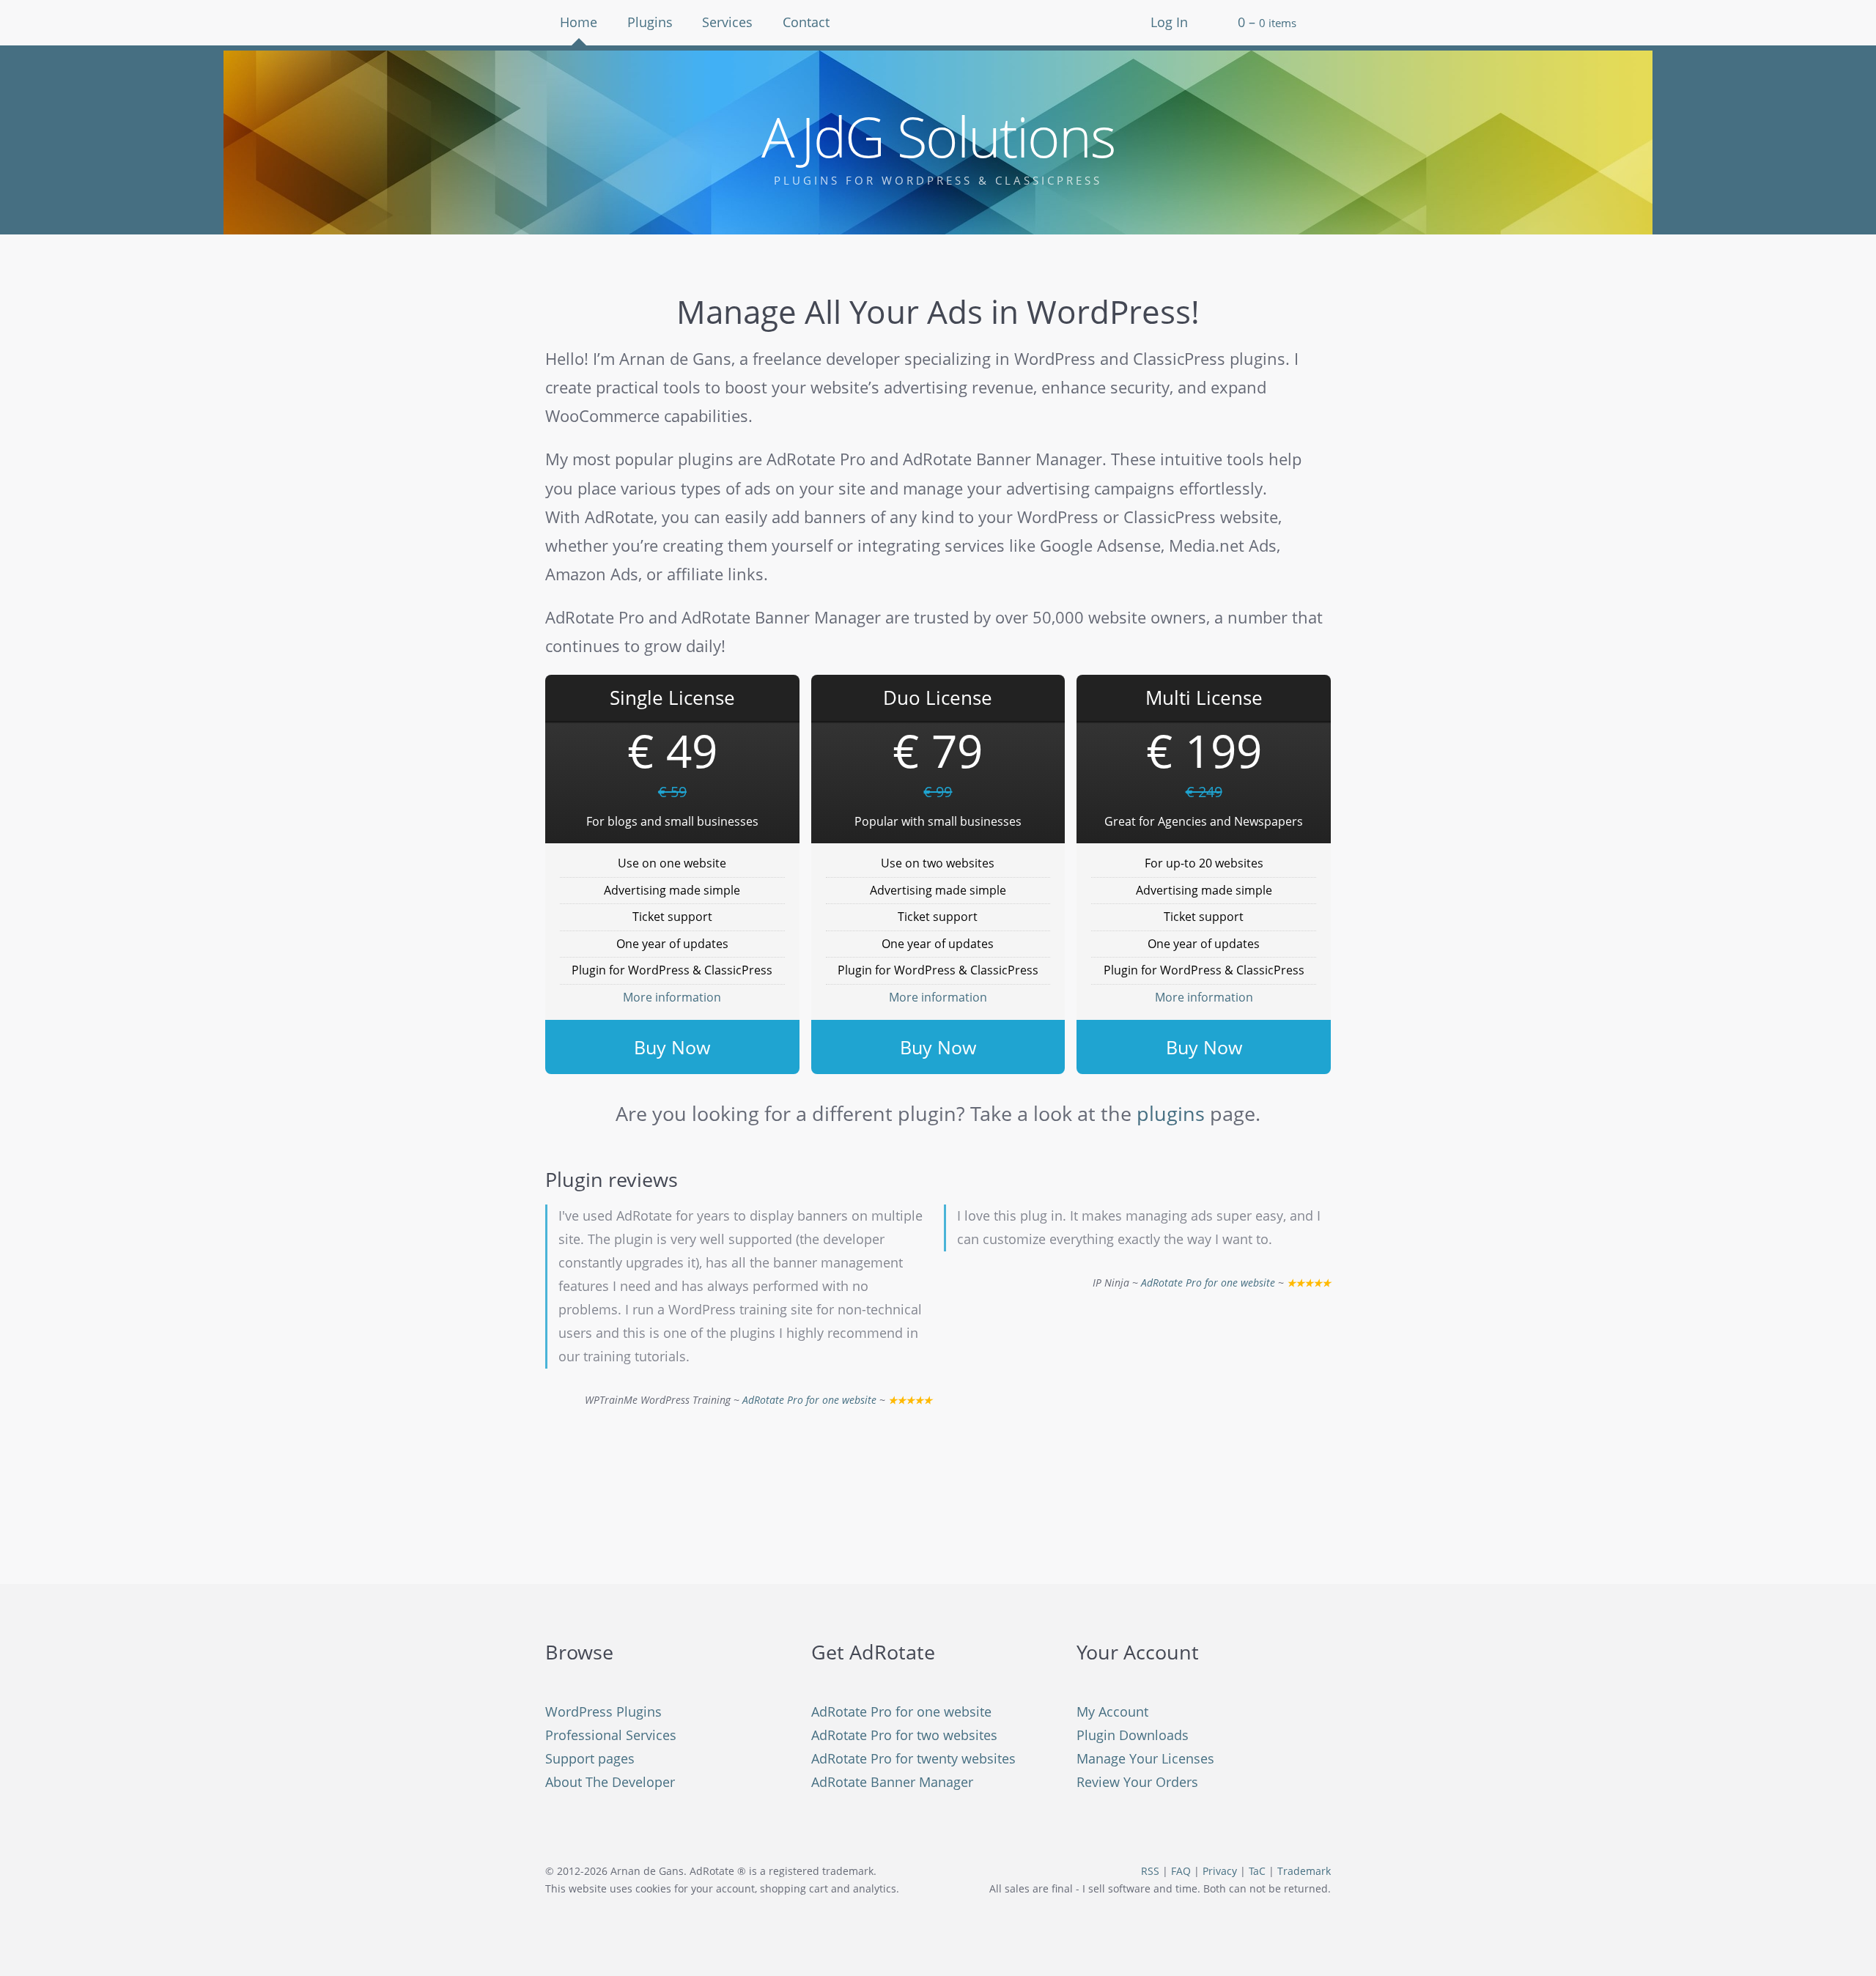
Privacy (1220, 1871)
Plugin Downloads (1133, 1735)
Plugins (650, 22)
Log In (1169, 22)
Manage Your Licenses (1145, 1758)
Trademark (1304, 1871)
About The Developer (610, 1782)
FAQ (1181, 1871)
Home (579, 22)
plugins (1171, 1113)
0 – (1267, 22)
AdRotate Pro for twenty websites (913, 1758)
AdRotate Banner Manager (892, 1782)
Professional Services (611, 1735)
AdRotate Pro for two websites (904, 1735)
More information (672, 997)
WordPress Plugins (603, 1712)
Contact (806, 22)
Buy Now (672, 1047)
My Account (1112, 1712)
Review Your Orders (1137, 1782)
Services (727, 22)
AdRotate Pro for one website (809, 1400)
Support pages (590, 1758)
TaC (1257, 1871)
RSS (1150, 1871)
